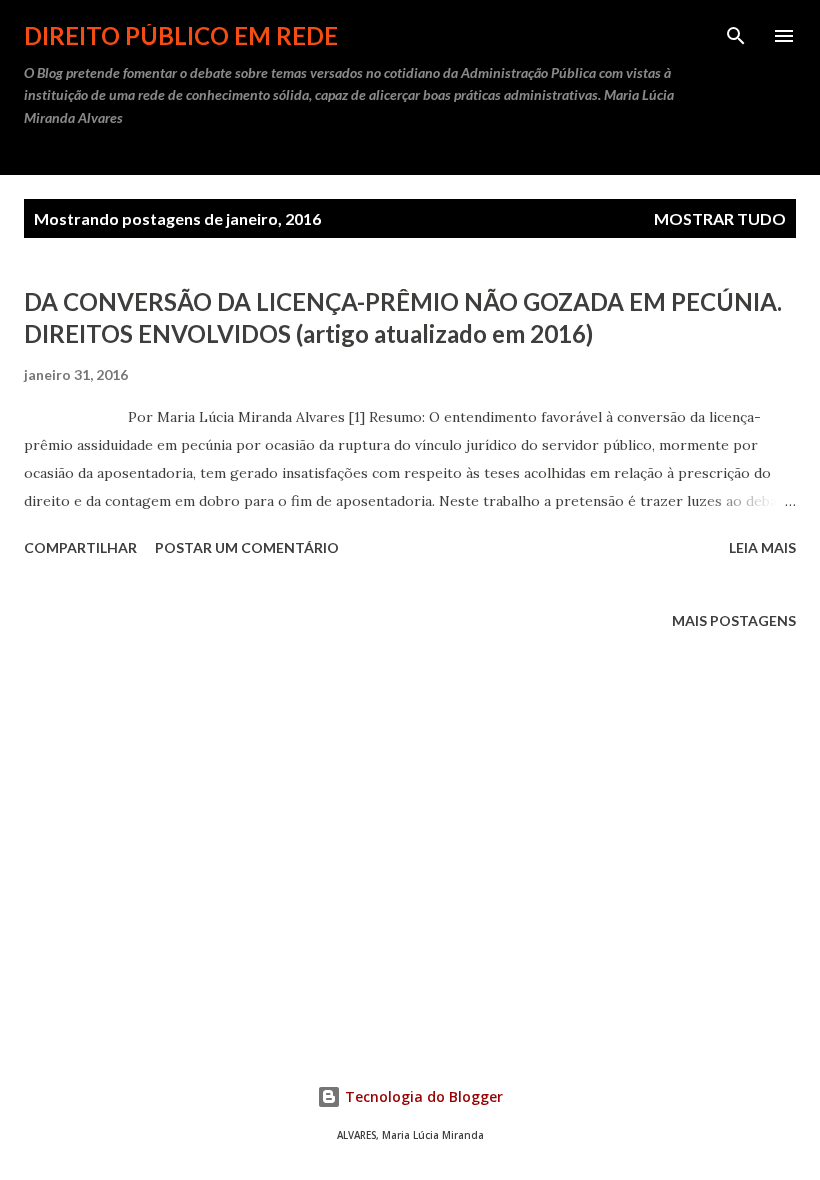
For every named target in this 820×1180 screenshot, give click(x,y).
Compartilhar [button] (80, 547)
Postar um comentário (247, 547)
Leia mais (762, 547)
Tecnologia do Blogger (422, 1096)
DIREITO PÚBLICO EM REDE (181, 35)
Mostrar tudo (720, 218)
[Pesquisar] (736, 36)
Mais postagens (734, 620)
